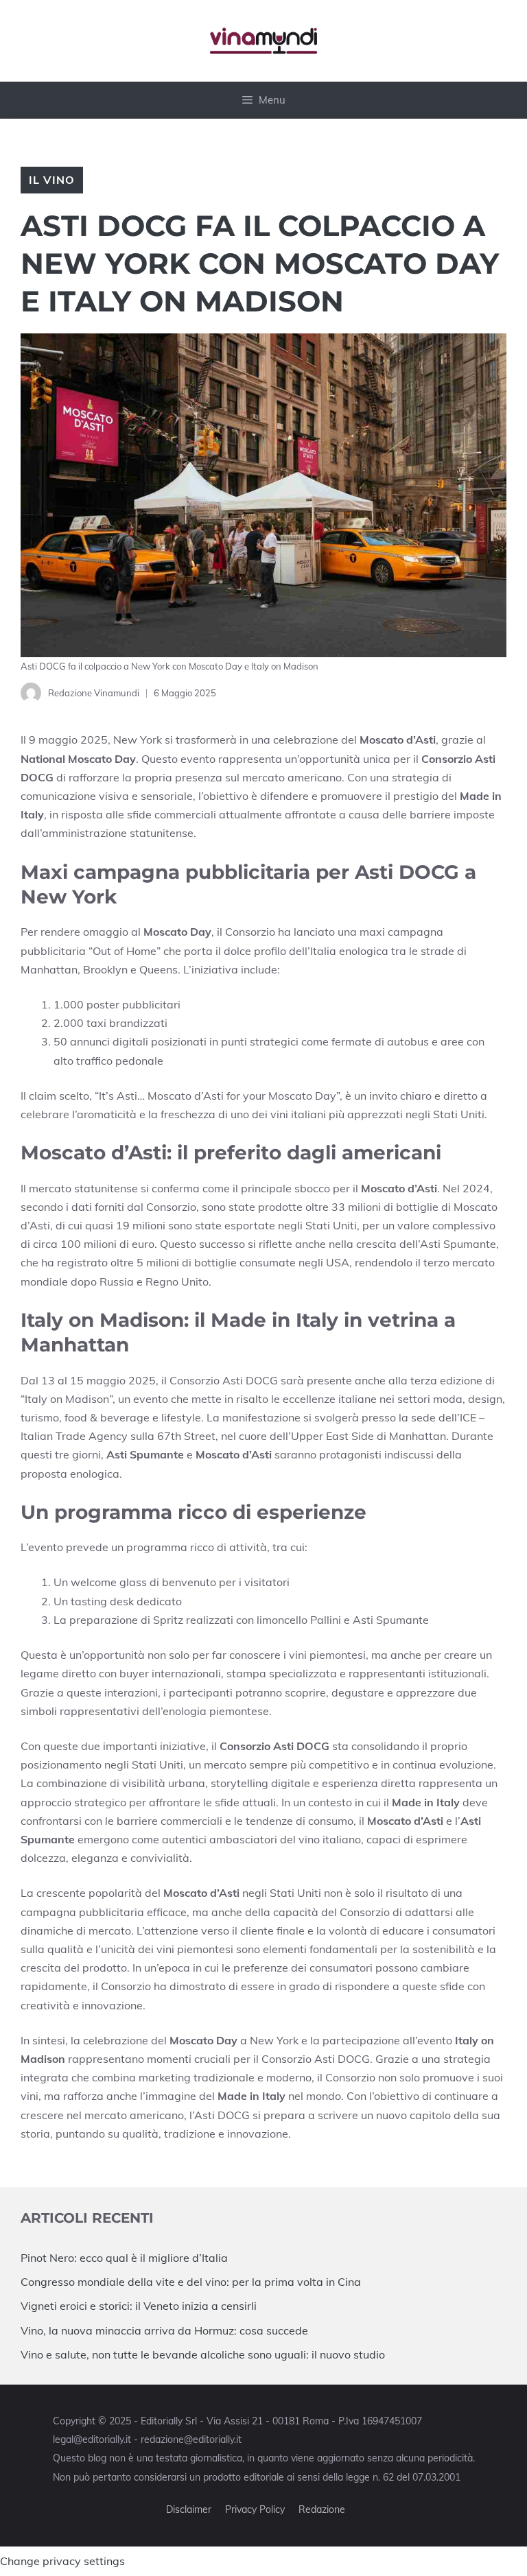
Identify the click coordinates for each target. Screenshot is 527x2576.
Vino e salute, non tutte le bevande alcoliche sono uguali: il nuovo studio (203, 2354)
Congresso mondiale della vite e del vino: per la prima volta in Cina (191, 2282)
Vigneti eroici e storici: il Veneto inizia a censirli (139, 2306)
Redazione (322, 2509)
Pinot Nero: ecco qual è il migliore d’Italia (124, 2258)
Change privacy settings (62, 2561)
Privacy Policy (255, 2509)
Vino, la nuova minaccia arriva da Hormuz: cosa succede (164, 2330)
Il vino (52, 180)
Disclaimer (189, 2509)
